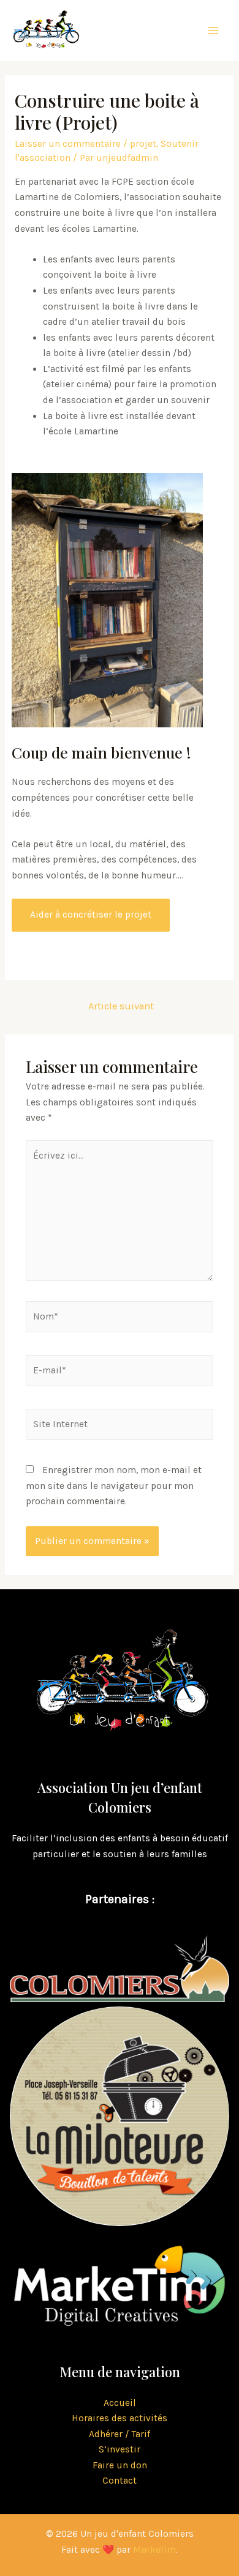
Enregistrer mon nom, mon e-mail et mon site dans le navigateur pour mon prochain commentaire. (114, 1486)
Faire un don (120, 2465)
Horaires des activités (120, 2418)
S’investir (120, 2449)
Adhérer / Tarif (120, 2434)
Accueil (120, 2403)
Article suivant (121, 1006)
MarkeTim (154, 2550)
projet (143, 144)
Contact (120, 2481)
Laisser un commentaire (68, 144)
